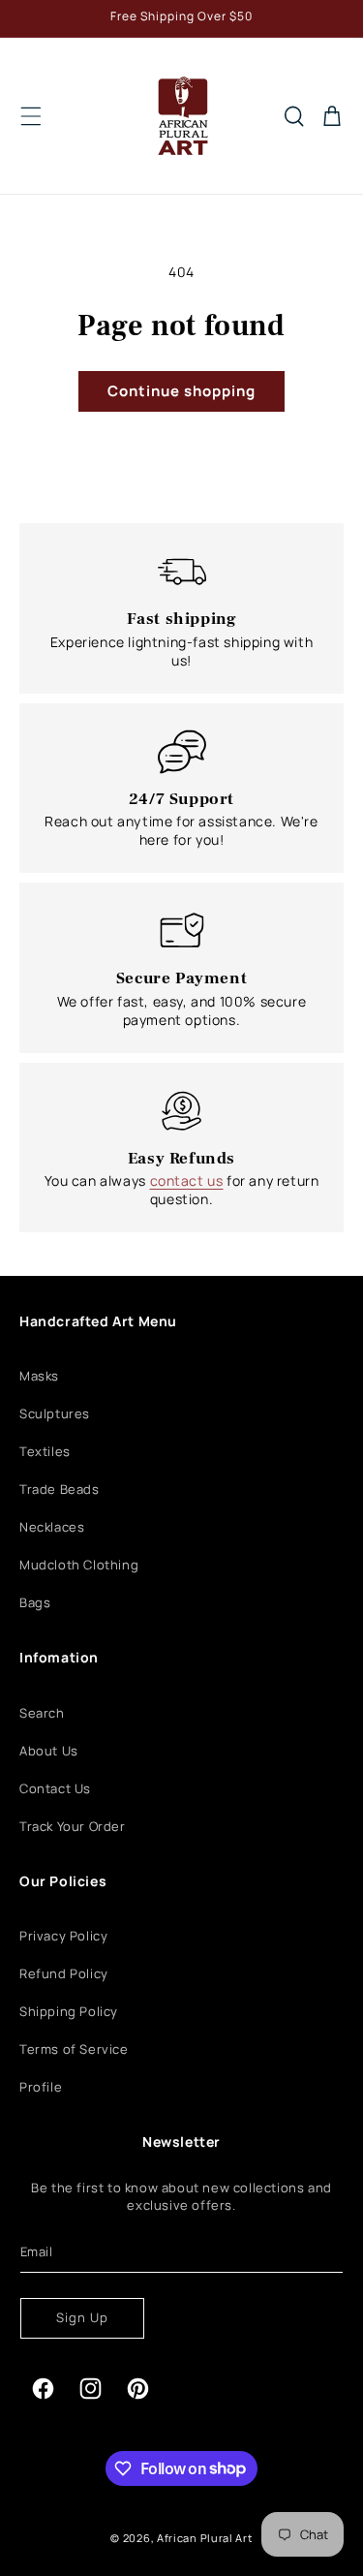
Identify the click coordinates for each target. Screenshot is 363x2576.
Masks (39, 1376)
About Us (49, 1751)
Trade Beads (60, 1489)
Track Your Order (73, 1826)
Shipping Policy (69, 2011)
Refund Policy (64, 1973)
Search (42, 1713)
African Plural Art (205, 2538)
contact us (187, 1180)
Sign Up (82, 2317)
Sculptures (55, 1413)
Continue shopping (181, 391)
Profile (41, 2087)
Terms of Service (74, 2049)
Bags (35, 1602)
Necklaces (52, 1527)
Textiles (45, 1451)
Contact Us (55, 1788)
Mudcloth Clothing (79, 1565)
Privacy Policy (63, 1936)
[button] (31, 116)
